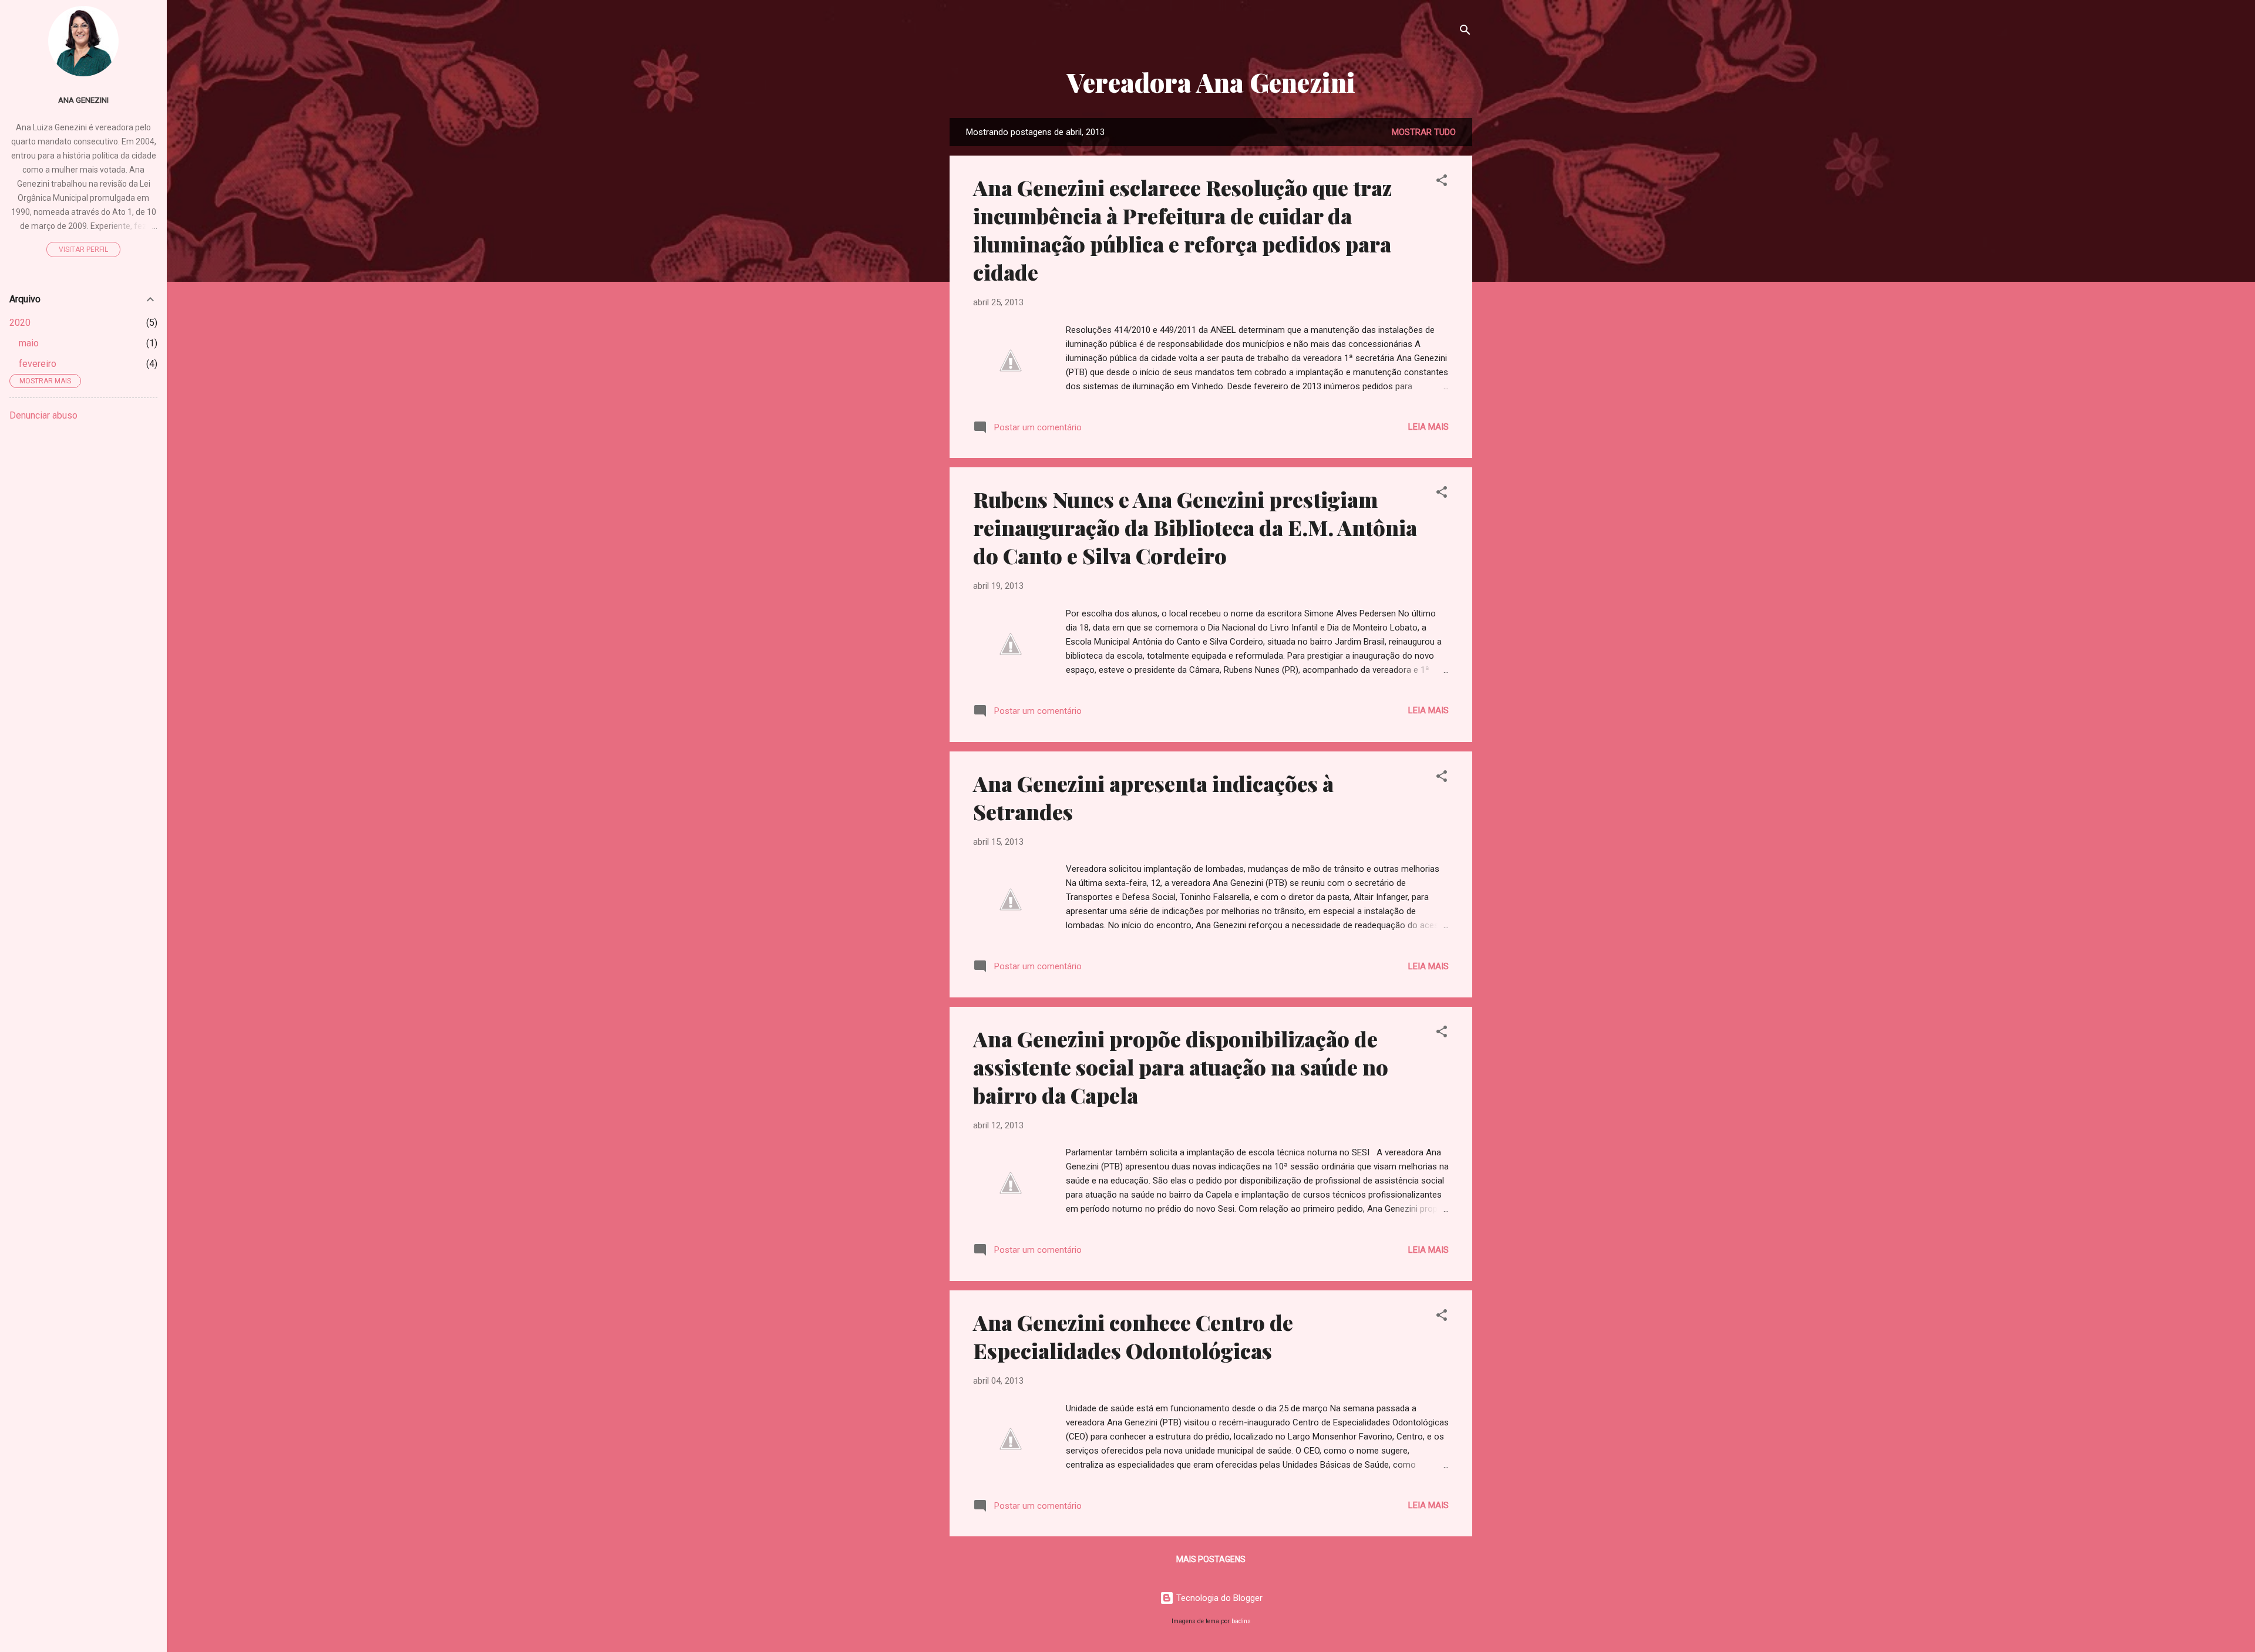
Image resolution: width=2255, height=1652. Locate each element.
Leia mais (1428, 427)
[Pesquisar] (1465, 32)
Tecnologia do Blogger (1218, 1598)
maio (29, 343)
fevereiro (38, 364)
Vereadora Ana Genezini (1211, 82)
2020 (20, 323)
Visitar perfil (83, 250)
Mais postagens (1211, 1559)
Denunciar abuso (43, 415)
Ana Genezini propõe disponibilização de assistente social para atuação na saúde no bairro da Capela (1181, 1067)
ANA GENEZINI (83, 100)
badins (1241, 1621)
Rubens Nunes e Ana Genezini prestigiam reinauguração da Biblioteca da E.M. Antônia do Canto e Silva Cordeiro (1195, 527)
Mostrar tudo (1424, 132)
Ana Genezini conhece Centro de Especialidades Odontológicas (1133, 1336)
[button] (1442, 182)
